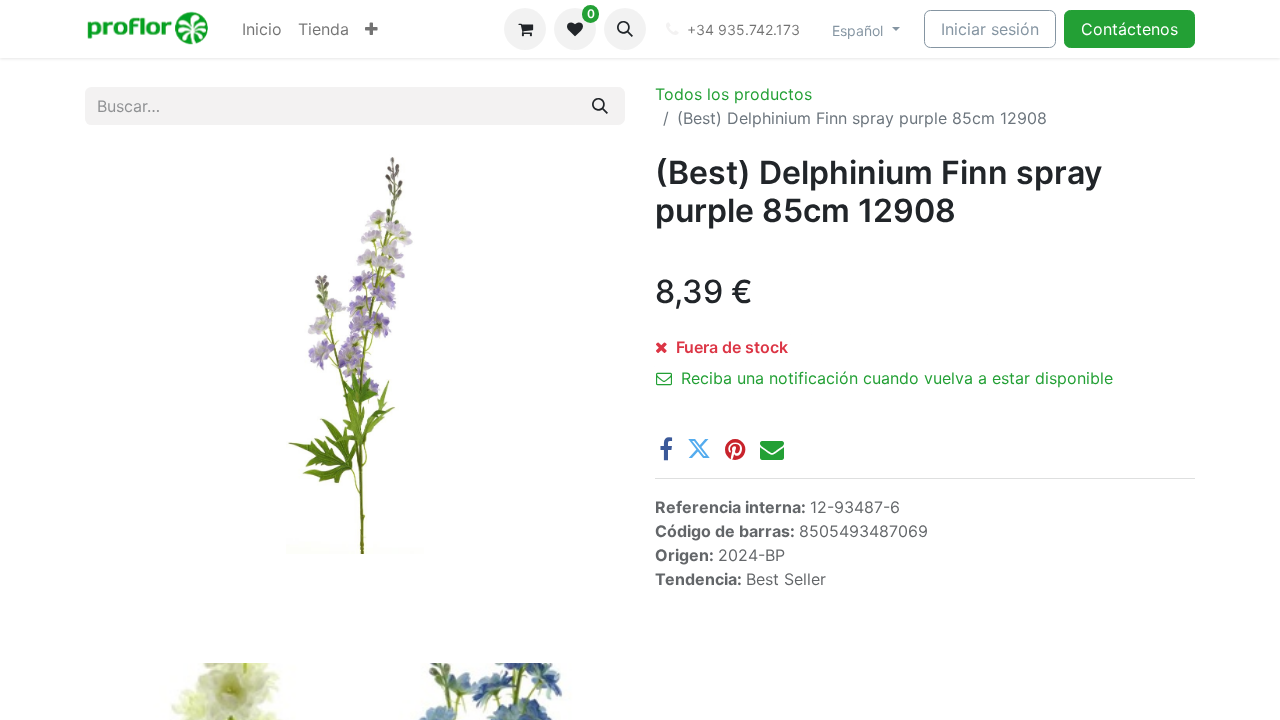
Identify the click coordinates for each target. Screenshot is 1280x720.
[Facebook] (666, 449)
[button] (625, 29)
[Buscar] (600, 106)
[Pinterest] (735, 449)
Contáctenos (1129, 29)
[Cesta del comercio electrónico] (525, 29)
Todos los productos (733, 94)
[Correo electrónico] (772, 449)
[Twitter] (699, 449)
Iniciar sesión (990, 29)
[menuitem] (262, 29)
